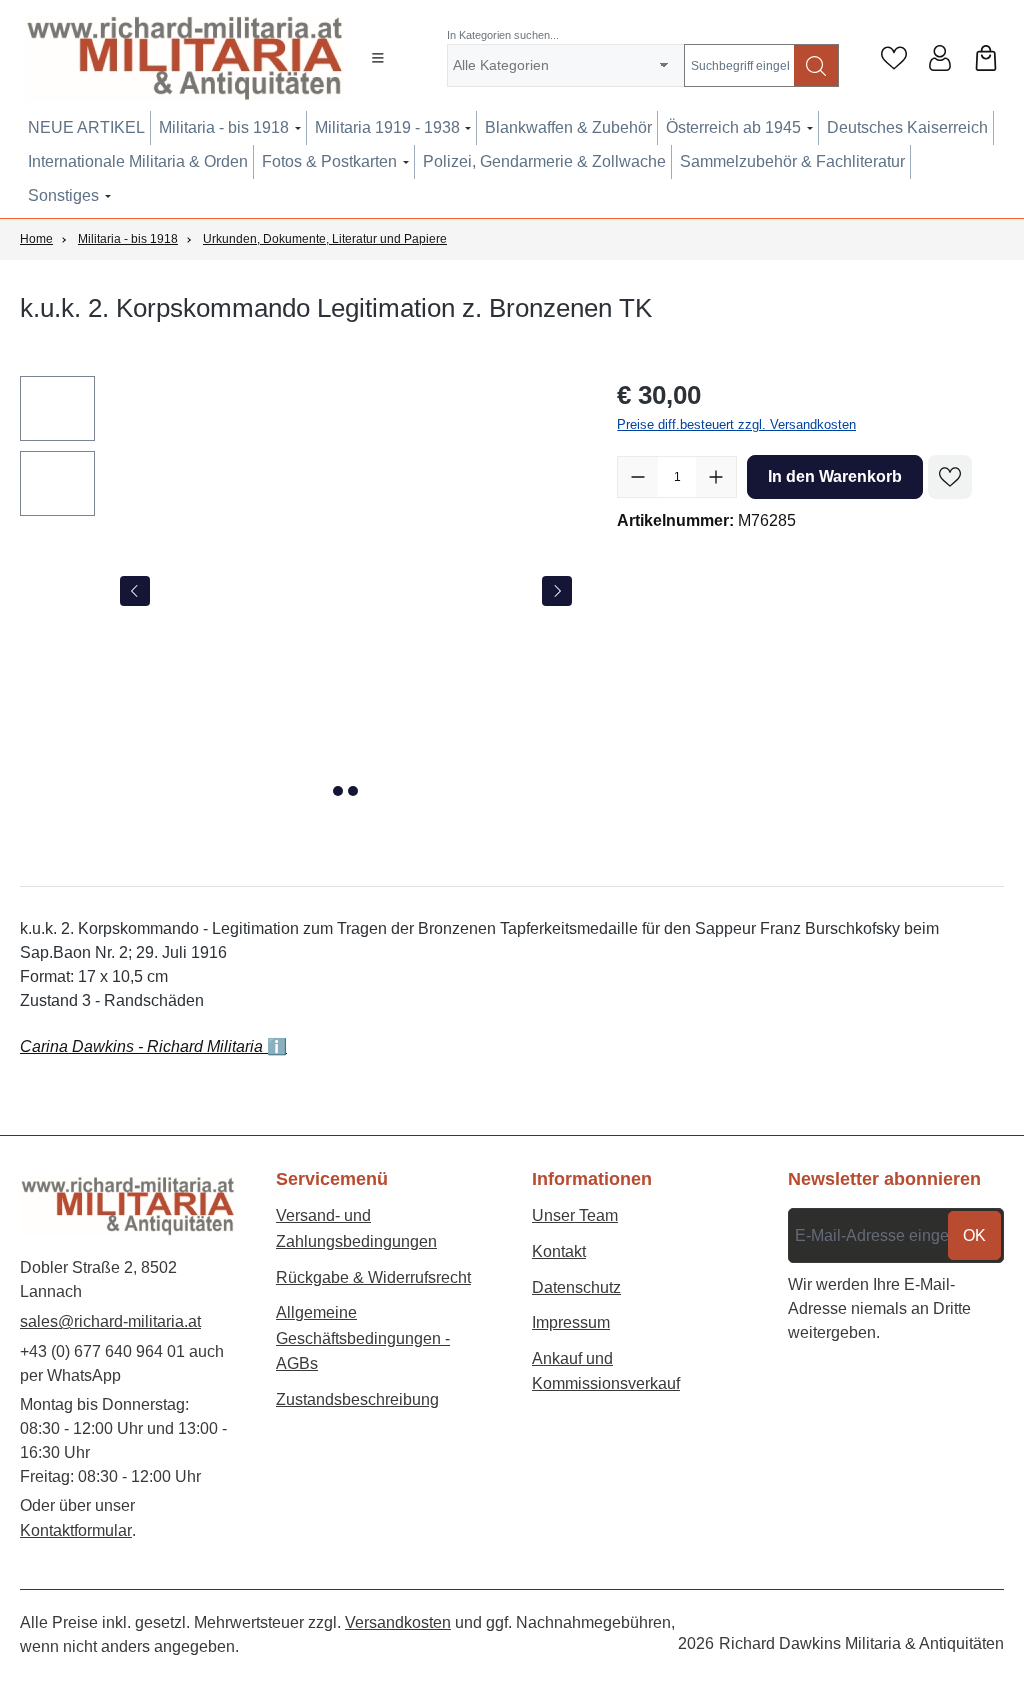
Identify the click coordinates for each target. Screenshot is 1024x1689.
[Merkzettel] (894, 58)
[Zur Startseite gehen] (178, 58)
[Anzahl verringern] (638, 477)
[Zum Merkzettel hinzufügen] (950, 477)
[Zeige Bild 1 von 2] (338, 791)
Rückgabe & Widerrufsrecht (373, 1277)
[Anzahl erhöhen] (716, 477)
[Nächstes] (557, 591)
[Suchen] (816, 65)
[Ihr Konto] (940, 58)
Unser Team (575, 1215)
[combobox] (739, 65)
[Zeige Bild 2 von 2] (353, 791)
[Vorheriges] (135, 591)
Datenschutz (576, 1287)
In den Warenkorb (835, 476)
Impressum (571, 1322)
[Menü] (378, 58)
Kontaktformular (76, 1530)
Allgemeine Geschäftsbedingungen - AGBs (363, 1338)
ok (974, 1235)
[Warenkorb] (986, 58)
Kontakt (559, 1251)
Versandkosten (398, 1622)
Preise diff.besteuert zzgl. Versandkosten (736, 424)
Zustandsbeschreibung (357, 1399)
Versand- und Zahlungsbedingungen (356, 1228)
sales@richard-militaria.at (110, 1321)
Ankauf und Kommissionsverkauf (606, 1371)
